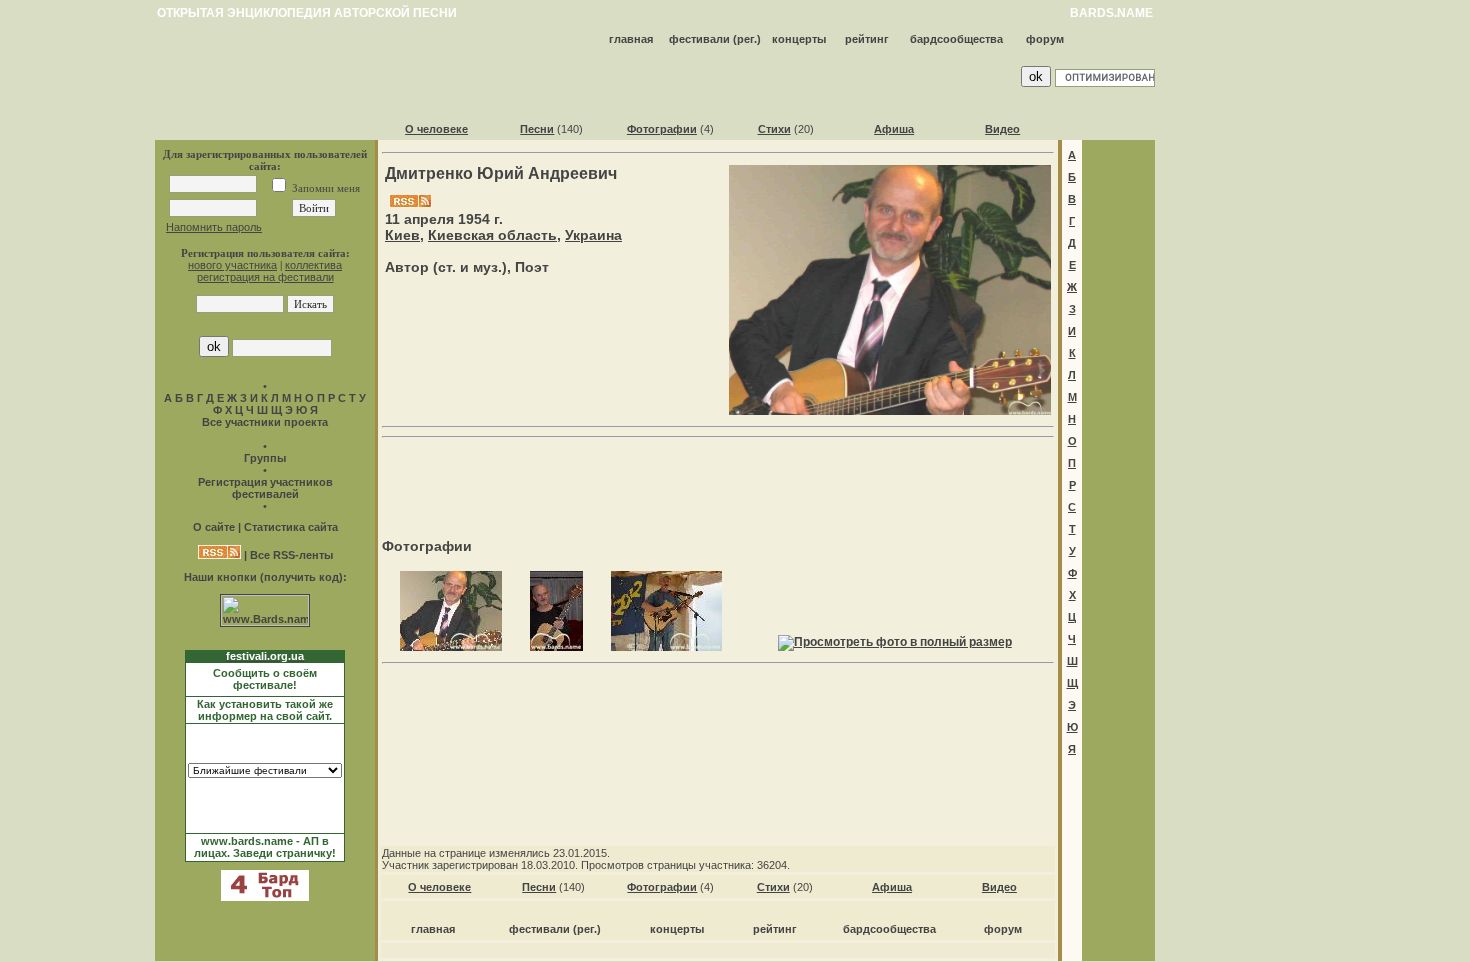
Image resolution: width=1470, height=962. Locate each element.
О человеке (436, 129)
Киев (402, 235)
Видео (1002, 129)
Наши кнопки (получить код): (265, 577)
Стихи (774, 129)
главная (631, 39)
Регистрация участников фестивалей (265, 488)
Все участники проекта (265, 422)
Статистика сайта (291, 527)
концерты (799, 39)
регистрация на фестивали (265, 277)
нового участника (232, 265)
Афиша (894, 129)
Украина (593, 235)
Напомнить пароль (214, 227)
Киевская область (492, 235)
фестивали (699, 39)
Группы (265, 458)
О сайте (214, 527)
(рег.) (747, 39)
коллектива (313, 265)
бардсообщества (956, 39)
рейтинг (867, 39)
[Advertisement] (718, 476)
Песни (537, 129)
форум (1045, 39)
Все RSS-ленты (291, 555)
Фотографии (662, 129)
